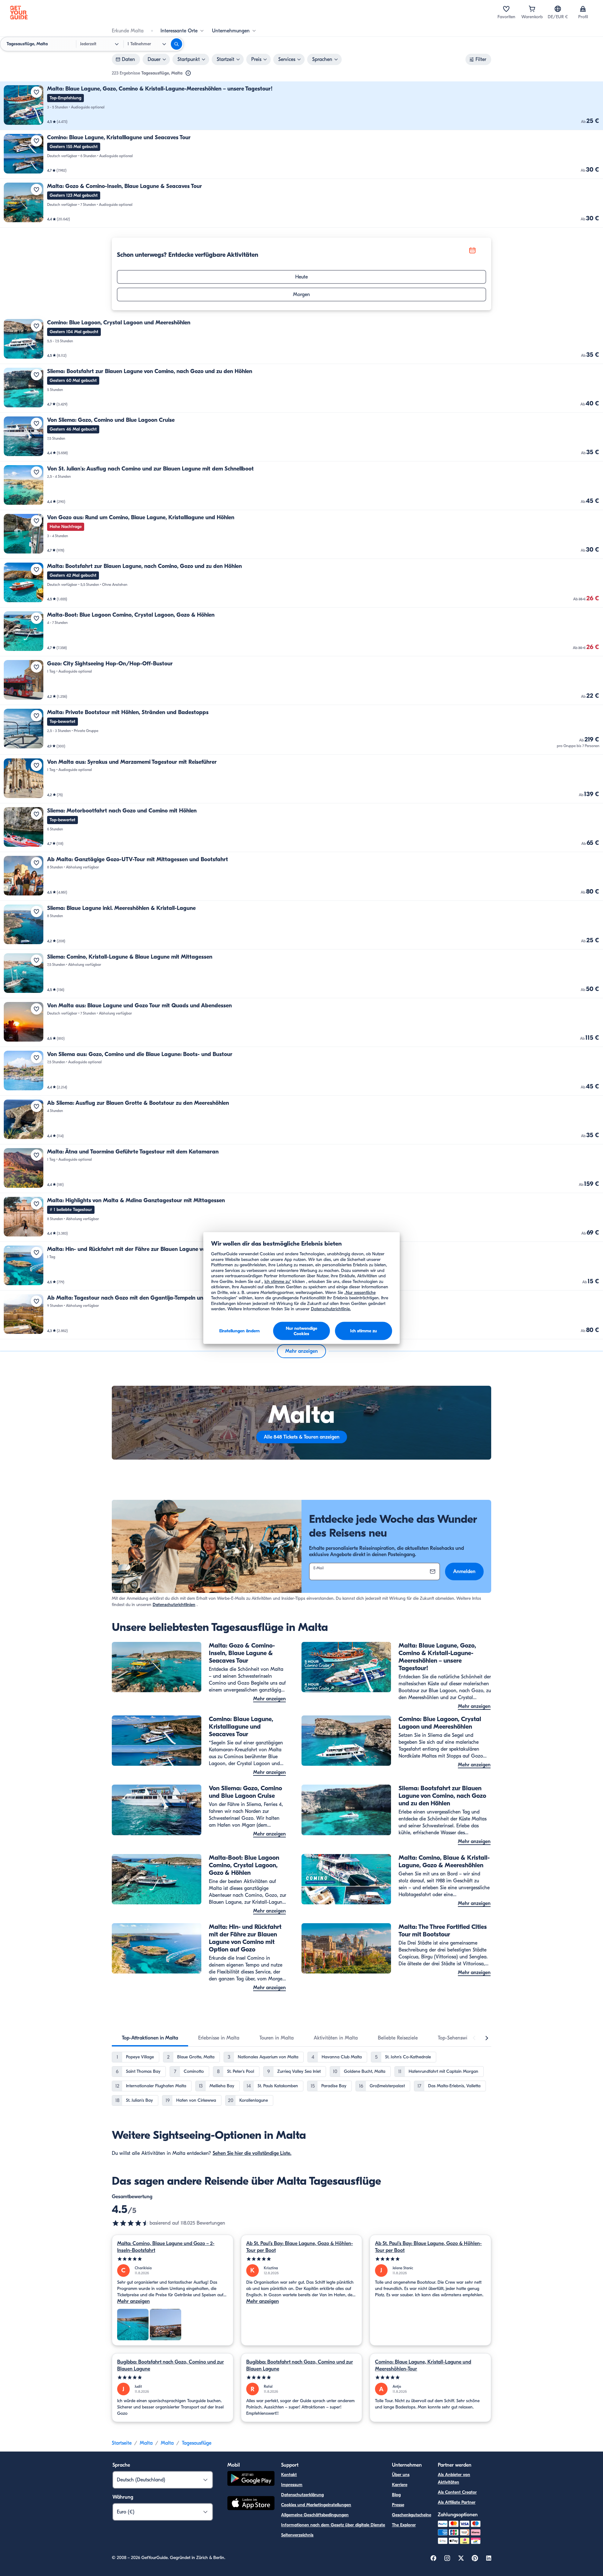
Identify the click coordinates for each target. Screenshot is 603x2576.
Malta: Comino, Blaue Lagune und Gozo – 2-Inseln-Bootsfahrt (166, 2247)
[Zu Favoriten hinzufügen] (36, 92)
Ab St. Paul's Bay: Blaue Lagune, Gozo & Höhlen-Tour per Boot (300, 2247)
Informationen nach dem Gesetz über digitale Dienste (333, 2525)
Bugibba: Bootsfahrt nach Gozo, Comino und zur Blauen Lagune (171, 2365)
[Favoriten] (506, 9)
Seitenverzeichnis (297, 2535)
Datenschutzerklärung (302, 2495)
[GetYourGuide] (19, 13)
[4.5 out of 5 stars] (131, 2223)
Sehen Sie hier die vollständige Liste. (252, 2153)
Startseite (122, 2443)
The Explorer (404, 2525)
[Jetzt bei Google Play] (251, 2479)
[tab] (150, 2038)
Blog (396, 2495)
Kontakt (289, 2475)
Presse (398, 2505)
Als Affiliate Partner (457, 2502)
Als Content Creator (457, 2492)
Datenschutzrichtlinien (174, 1605)
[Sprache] (558, 9)
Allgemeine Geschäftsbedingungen (315, 2515)
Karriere (400, 2485)
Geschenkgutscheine (412, 2515)
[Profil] (583, 9)
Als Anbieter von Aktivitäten (454, 2478)
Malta (146, 2443)
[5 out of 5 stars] (173, 2259)
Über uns (401, 2475)
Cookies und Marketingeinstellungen (316, 2505)
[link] (301, 106)
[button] (301, 106)
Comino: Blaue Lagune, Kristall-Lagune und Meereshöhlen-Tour (423, 2365)
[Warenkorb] (532, 9)
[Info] (188, 73)
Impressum (292, 2485)
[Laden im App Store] (251, 2504)
